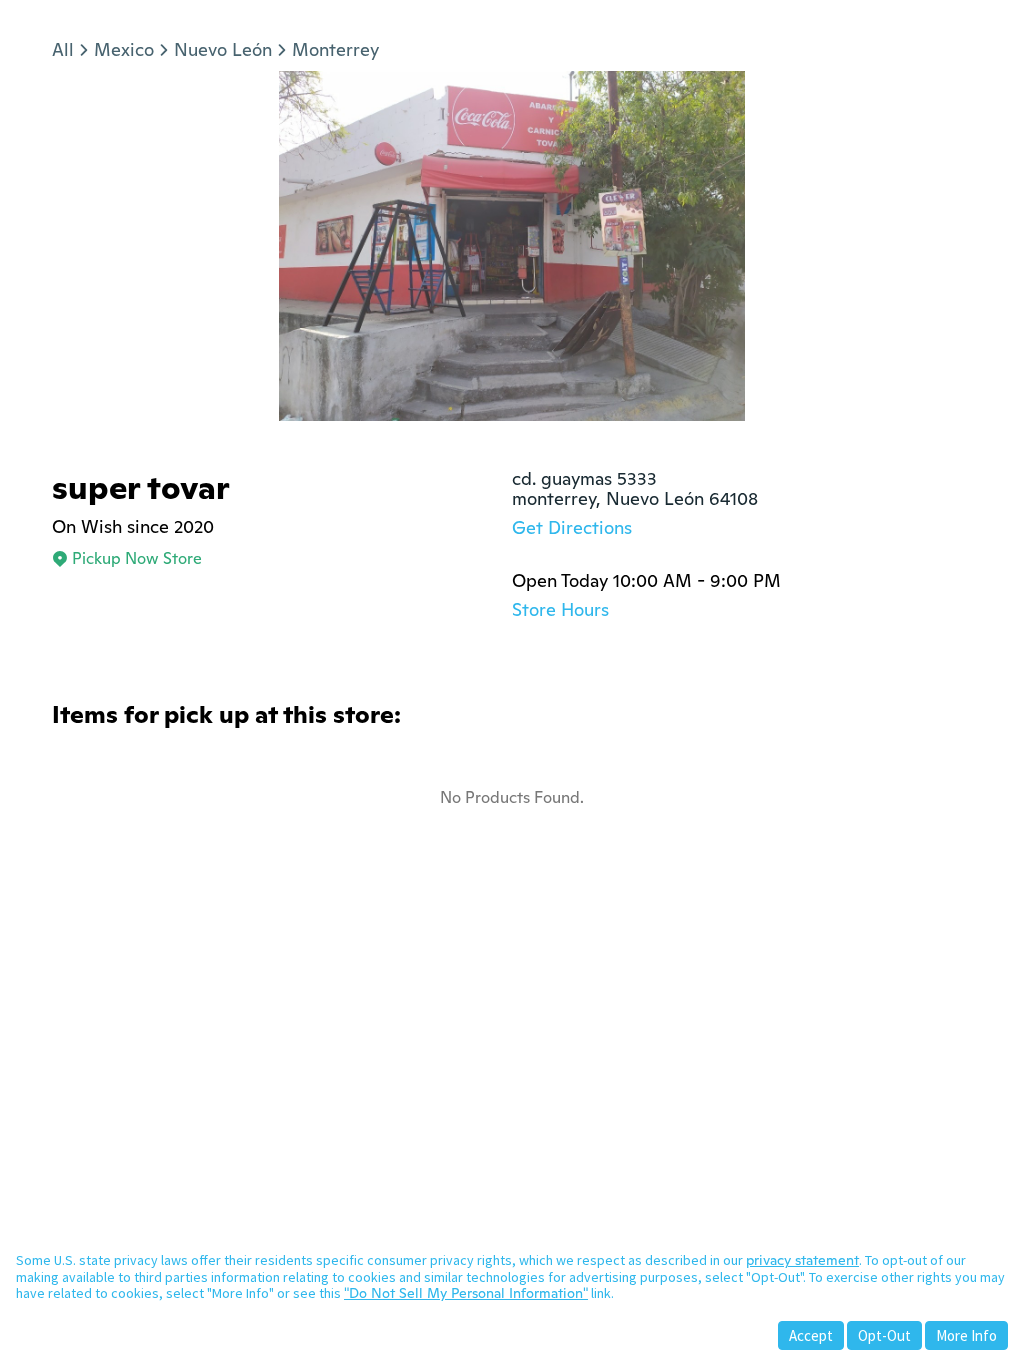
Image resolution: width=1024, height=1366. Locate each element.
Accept (811, 1335)
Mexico (124, 49)
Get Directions (572, 527)
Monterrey (335, 49)
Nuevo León (223, 49)
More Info (966, 1335)
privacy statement (802, 1260)
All (63, 49)
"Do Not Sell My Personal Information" (466, 1293)
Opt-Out (884, 1335)
